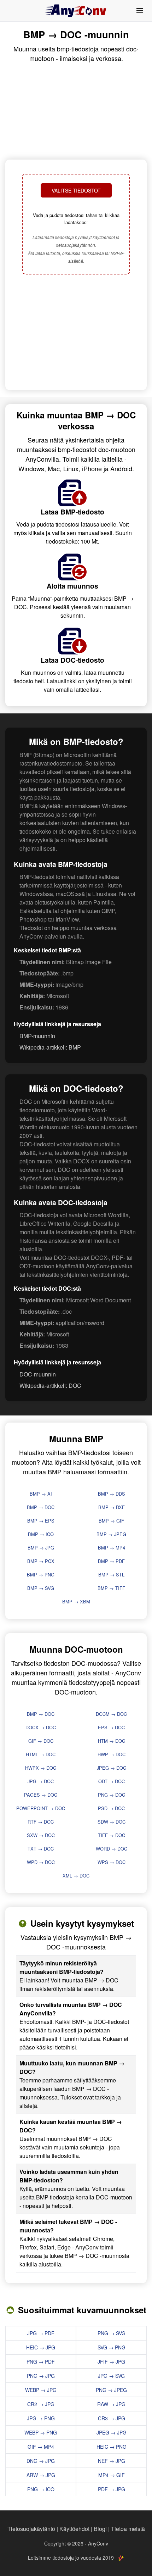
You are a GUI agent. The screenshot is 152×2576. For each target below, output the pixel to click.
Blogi (100, 2529)
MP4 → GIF (112, 2475)
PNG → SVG (112, 2333)
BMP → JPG (41, 1548)
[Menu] (140, 11)
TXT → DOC (41, 1849)
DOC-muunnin (38, 1374)
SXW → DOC (41, 1835)
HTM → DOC (112, 1741)
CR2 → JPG (41, 2404)
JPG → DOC (41, 1781)
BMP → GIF (111, 1521)
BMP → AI (41, 1494)
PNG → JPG (41, 2376)
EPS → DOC (111, 1727)
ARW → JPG (41, 2475)
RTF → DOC (41, 1822)
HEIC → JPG (41, 2347)
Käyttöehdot (74, 2529)
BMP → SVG (41, 1588)
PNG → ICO (41, 2489)
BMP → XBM (76, 1601)
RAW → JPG (111, 2404)
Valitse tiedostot (76, 190)
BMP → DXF (112, 1507)
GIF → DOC (41, 1741)
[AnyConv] (76, 11)
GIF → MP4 (41, 2447)
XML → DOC (76, 1876)
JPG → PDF (41, 2333)
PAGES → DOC (41, 1795)
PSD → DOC (111, 1808)
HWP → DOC (112, 1754)
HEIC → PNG (112, 2447)
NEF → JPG (112, 2461)
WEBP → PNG (41, 2432)
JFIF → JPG (111, 2361)
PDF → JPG (112, 2489)
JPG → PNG (41, 2418)
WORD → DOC (112, 1849)
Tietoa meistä (128, 2529)
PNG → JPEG (111, 2390)
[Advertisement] (76, 333)
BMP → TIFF (111, 1588)
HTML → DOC (41, 1754)
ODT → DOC (112, 1781)
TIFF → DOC (112, 1835)
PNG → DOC (112, 1795)
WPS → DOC (112, 1862)
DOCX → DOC (41, 1727)
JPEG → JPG (112, 2432)
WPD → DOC (41, 1862)
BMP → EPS (41, 1521)
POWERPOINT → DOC (41, 1808)
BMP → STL (111, 1574)
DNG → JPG (41, 2461)
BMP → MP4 (112, 1548)
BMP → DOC (41, 1507)
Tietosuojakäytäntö (31, 2529)
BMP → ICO (41, 1534)
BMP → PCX (41, 1561)
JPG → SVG (111, 2376)
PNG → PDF (41, 2361)
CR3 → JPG (112, 2418)
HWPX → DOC (41, 1768)
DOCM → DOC (111, 1714)
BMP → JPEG (111, 1534)
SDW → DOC (112, 1822)
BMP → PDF (111, 1561)
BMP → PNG (41, 1574)
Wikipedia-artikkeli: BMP (50, 1047)
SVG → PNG (112, 2347)
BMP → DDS (112, 1494)
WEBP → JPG (41, 2390)
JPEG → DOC (112, 1768)
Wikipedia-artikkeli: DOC (50, 1386)
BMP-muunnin (37, 1036)
